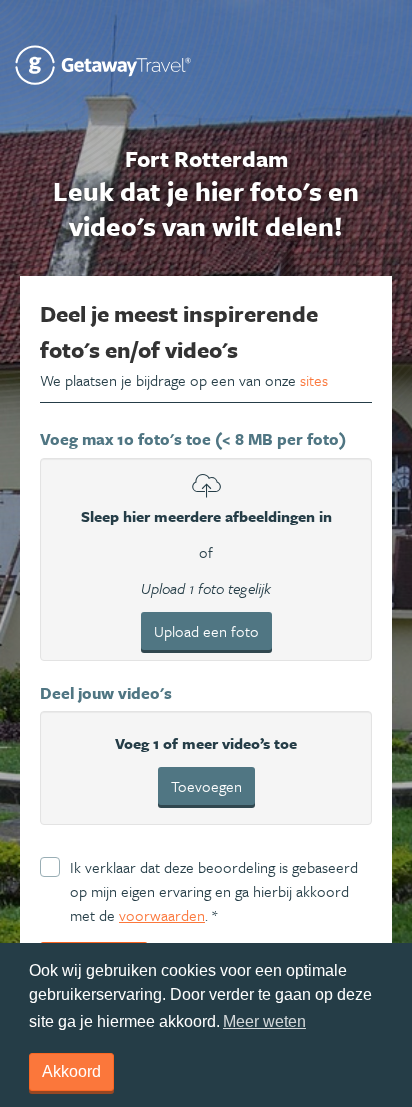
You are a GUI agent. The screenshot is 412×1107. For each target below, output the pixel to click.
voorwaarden (162, 915)
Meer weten (264, 1021)
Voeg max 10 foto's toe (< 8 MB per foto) (193, 439)
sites (314, 380)
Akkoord (71, 1071)
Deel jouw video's (106, 693)
